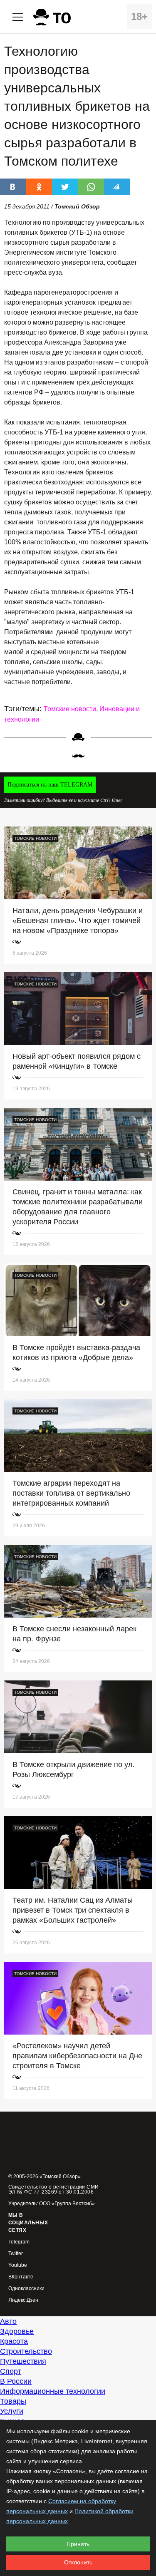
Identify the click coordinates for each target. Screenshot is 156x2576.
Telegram (19, 2242)
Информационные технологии (53, 2391)
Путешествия (23, 2361)
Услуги (12, 2411)
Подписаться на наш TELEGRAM (50, 785)
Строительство (26, 2351)
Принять (78, 2544)
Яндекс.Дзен (23, 2300)
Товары (13, 2401)
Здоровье (17, 2331)
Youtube (18, 2265)
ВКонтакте (21, 2277)
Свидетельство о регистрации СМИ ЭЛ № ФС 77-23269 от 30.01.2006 (54, 2189)
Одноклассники (26, 2289)
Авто (8, 2321)
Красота (14, 2341)
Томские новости (70, 709)
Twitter (16, 2254)
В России (16, 2381)
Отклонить (78, 2562)
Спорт (11, 2371)
